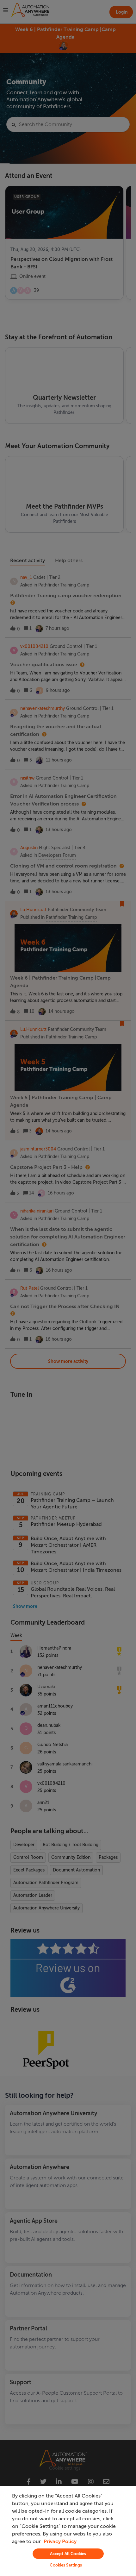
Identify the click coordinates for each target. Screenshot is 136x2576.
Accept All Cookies (68, 2554)
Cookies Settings (66, 2565)
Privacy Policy (60, 2542)
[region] (68, 2531)
